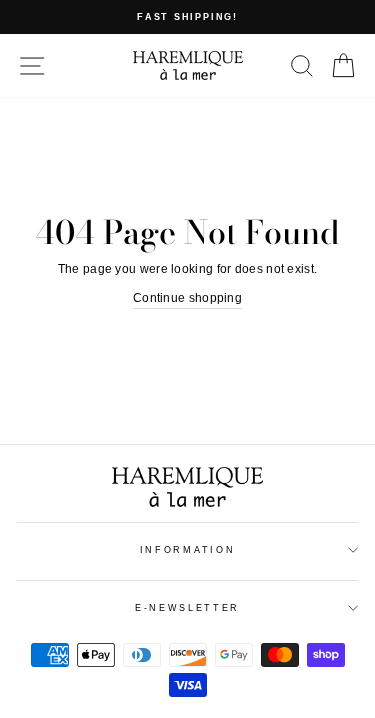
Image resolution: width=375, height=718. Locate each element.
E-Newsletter (187, 608)
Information (187, 550)
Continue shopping (187, 298)
